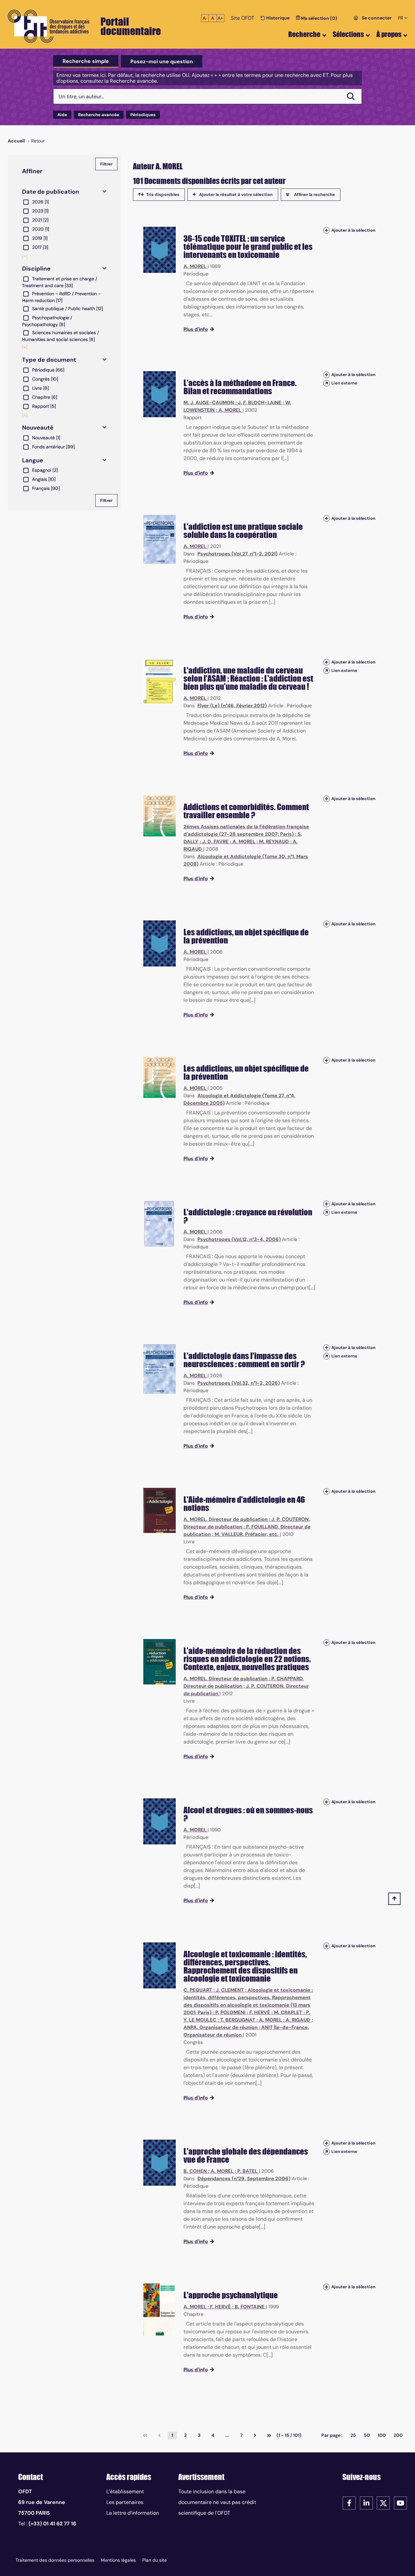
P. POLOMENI (230, 2012)
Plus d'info (196, 329)
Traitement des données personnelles (55, 2560)
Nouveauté (38, 428)
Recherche (304, 34)
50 (367, 2435)
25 (353, 2435)
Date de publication (51, 192)
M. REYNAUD (274, 842)
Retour (38, 141)
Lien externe (344, 383)
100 (382, 2435)
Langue (33, 460)
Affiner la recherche (314, 194)
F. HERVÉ (260, 2012)
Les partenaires (125, 2502)
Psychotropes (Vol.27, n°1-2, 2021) (237, 554)
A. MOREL (195, 266)
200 (398, 2435)
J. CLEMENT (230, 1990)
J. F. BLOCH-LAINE (260, 403)
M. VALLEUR (229, 1534)
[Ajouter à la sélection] (326, 230)
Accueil (16, 141)
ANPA (190, 2027)
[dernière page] (269, 2436)
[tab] (86, 61)
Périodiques (143, 115)
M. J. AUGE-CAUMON (209, 403)
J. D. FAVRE (215, 842)
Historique (277, 18)
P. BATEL (247, 2171)
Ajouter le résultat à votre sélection (236, 194)
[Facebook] (349, 2503)
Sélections (348, 34)
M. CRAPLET (288, 2012)
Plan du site (154, 2560)
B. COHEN (195, 2171)
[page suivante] (255, 2436)
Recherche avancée (99, 115)
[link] (145, 2436)
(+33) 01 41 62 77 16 (52, 2524)
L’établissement (125, 2491)
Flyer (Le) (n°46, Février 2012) (232, 706)
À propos (389, 34)
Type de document (49, 360)
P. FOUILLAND (262, 1527)
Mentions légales (118, 2560)
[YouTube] (400, 2503)
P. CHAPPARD (287, 1679)
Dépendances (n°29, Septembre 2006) (244, 2179)
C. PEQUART (198, 1990)
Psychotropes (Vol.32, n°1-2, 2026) (239, 1383)
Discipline (36, 269)
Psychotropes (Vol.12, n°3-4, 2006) (239, 1239)
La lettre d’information (133, 2513)
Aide (62, 115)
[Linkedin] (366, 2503)
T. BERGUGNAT (238, 2020)
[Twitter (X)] (383, 2503)
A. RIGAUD (298, 2020)
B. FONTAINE (250, 2307)
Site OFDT (243, 18)
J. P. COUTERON (290, 1519)
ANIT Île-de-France (285, 2027)
